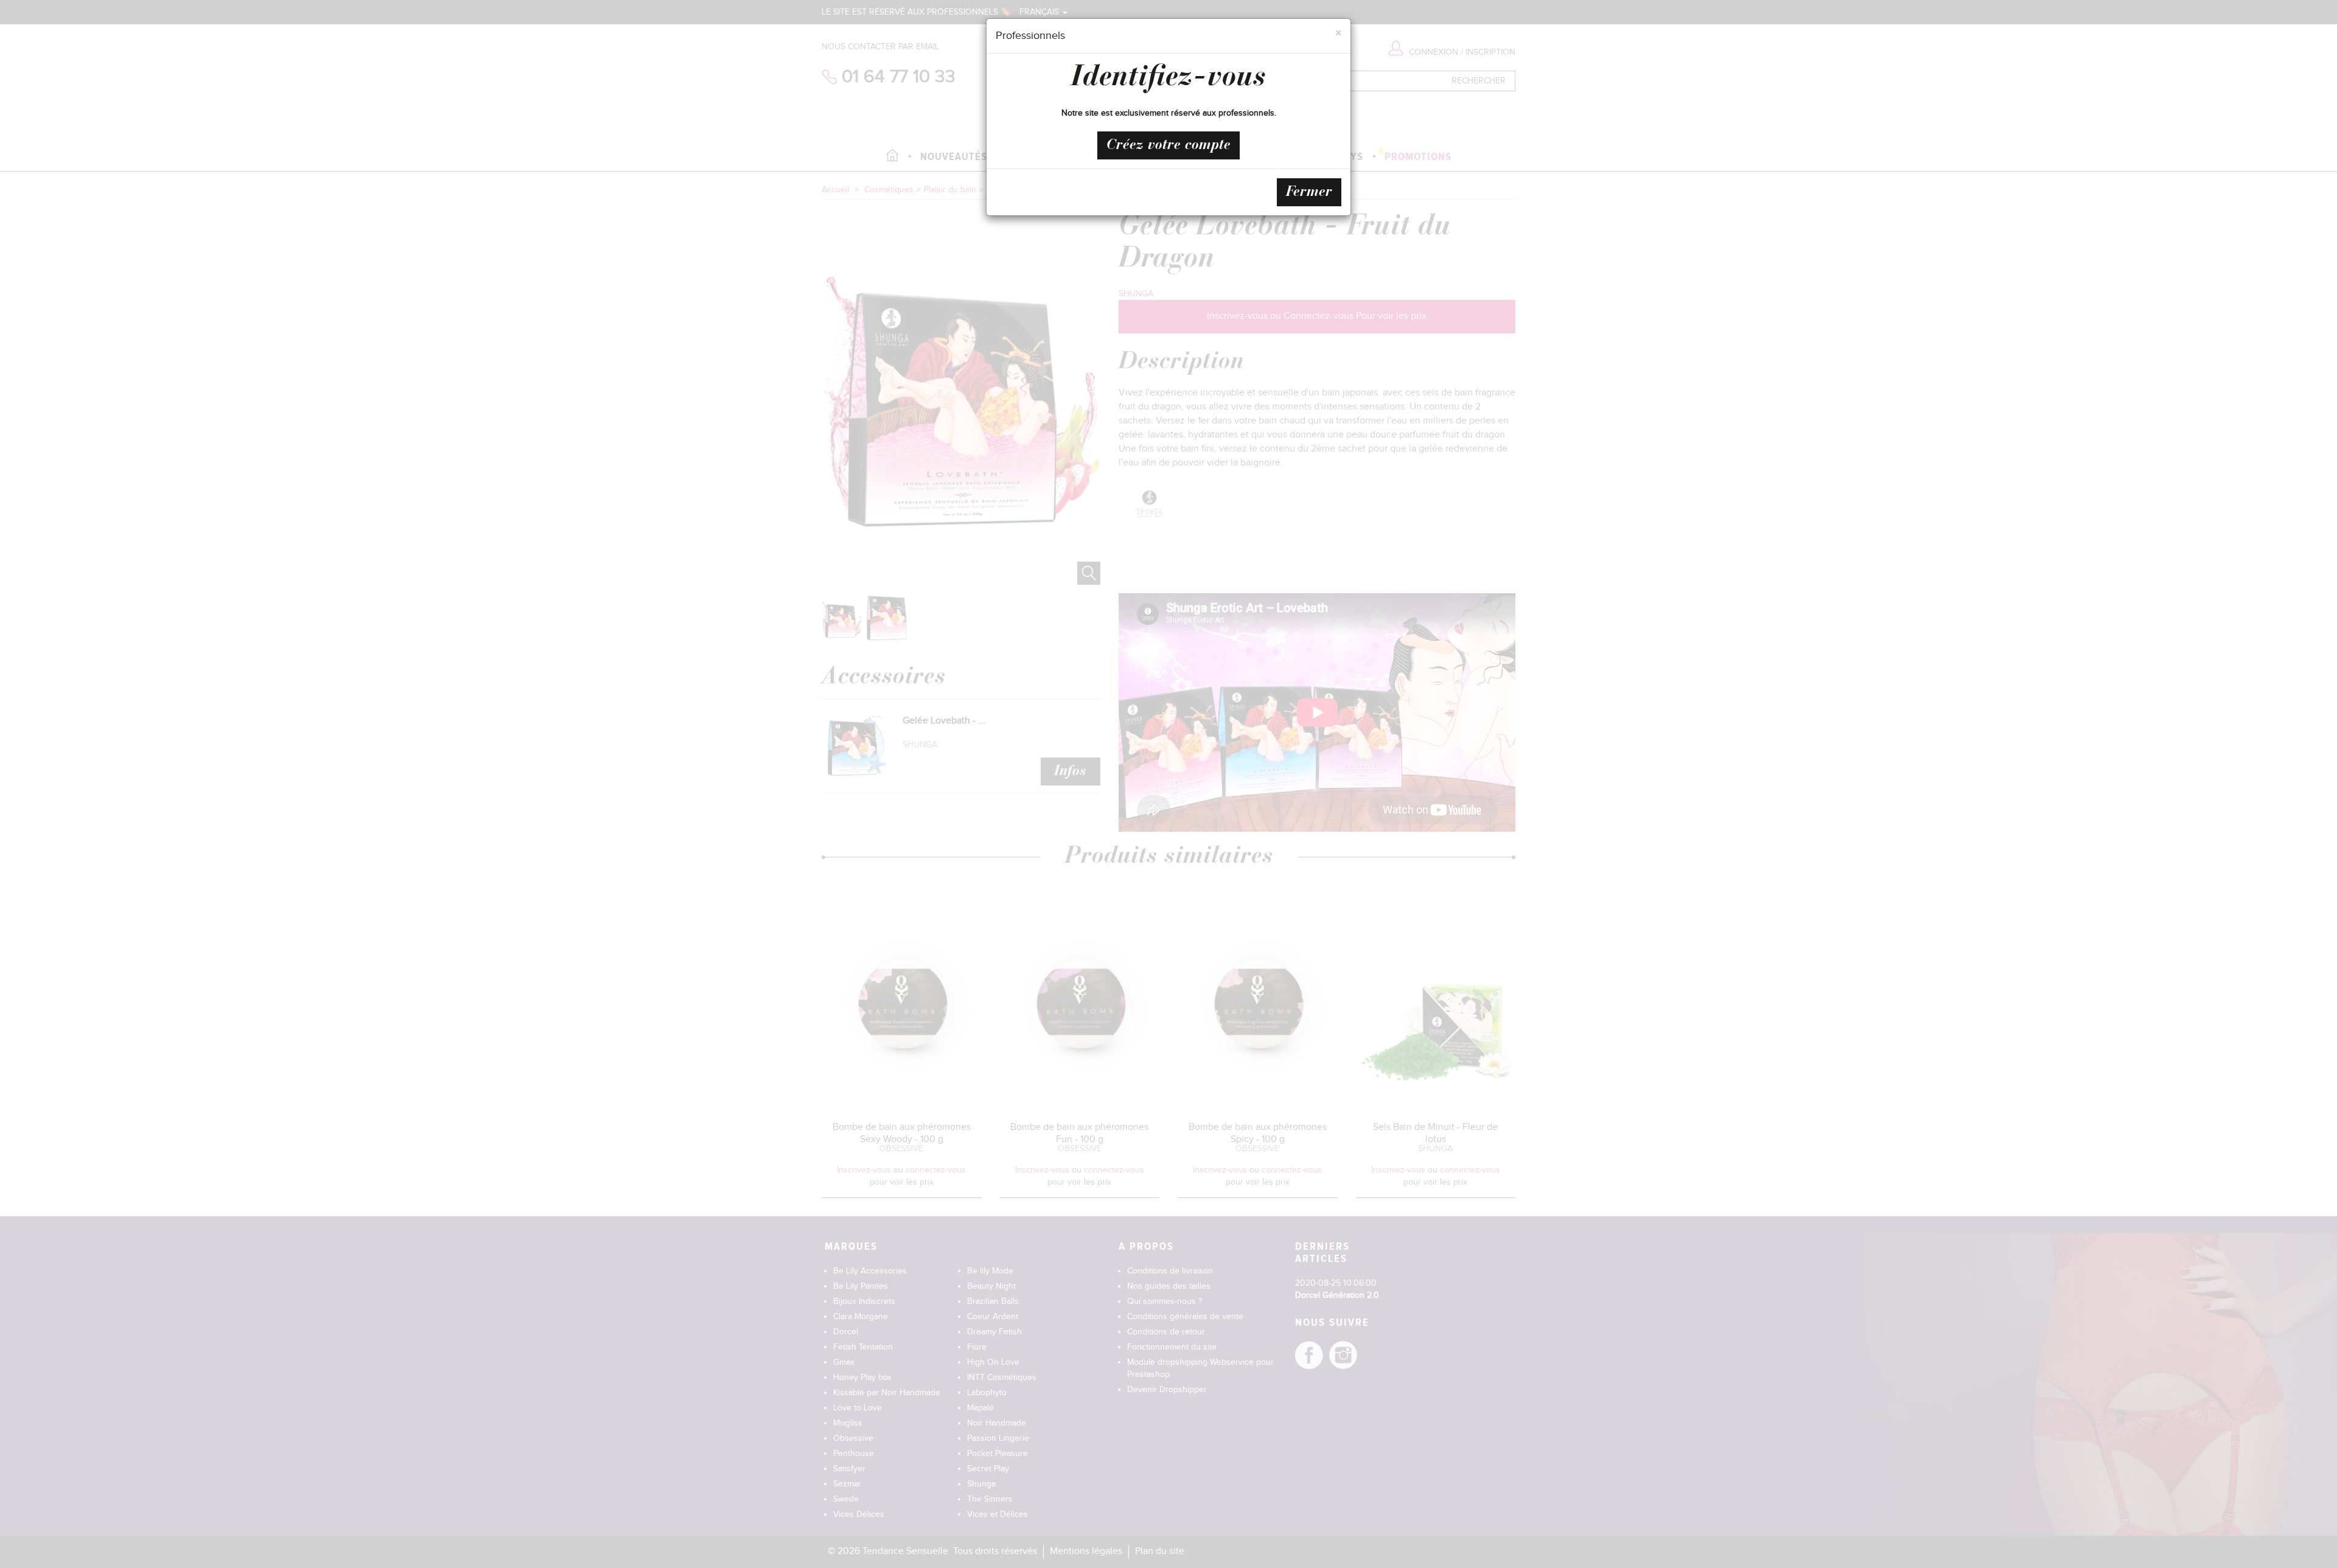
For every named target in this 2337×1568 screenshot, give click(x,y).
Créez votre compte (1168, 145)
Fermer (1309, 192)
